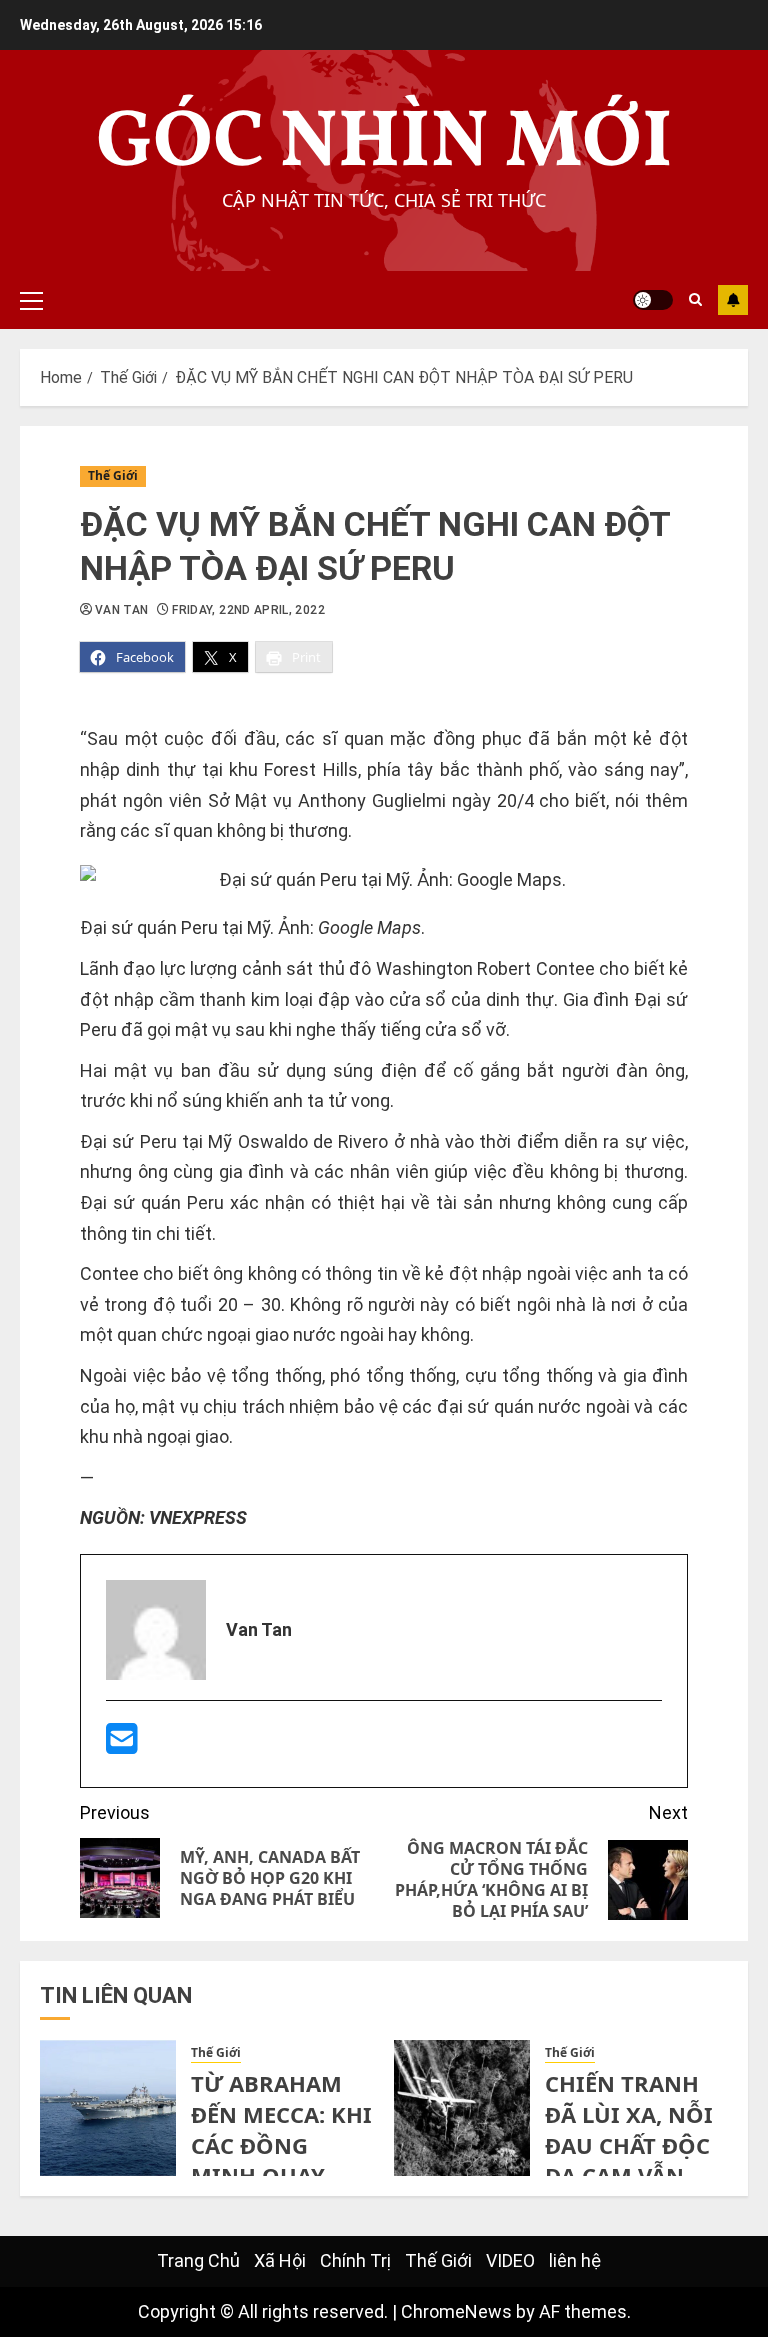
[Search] (695, 300)
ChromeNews (456, 2311)
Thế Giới (113, 475)
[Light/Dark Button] (653, 300)
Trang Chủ (198, 2260)
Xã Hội (280, 2260)
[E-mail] (122, 1745)
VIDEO (510, 2260)
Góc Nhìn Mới (384, 144)
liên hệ (575, 2260)
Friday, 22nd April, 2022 (248, 610)
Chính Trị (355, 2260)
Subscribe (733, 300)
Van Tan (122, 610)
